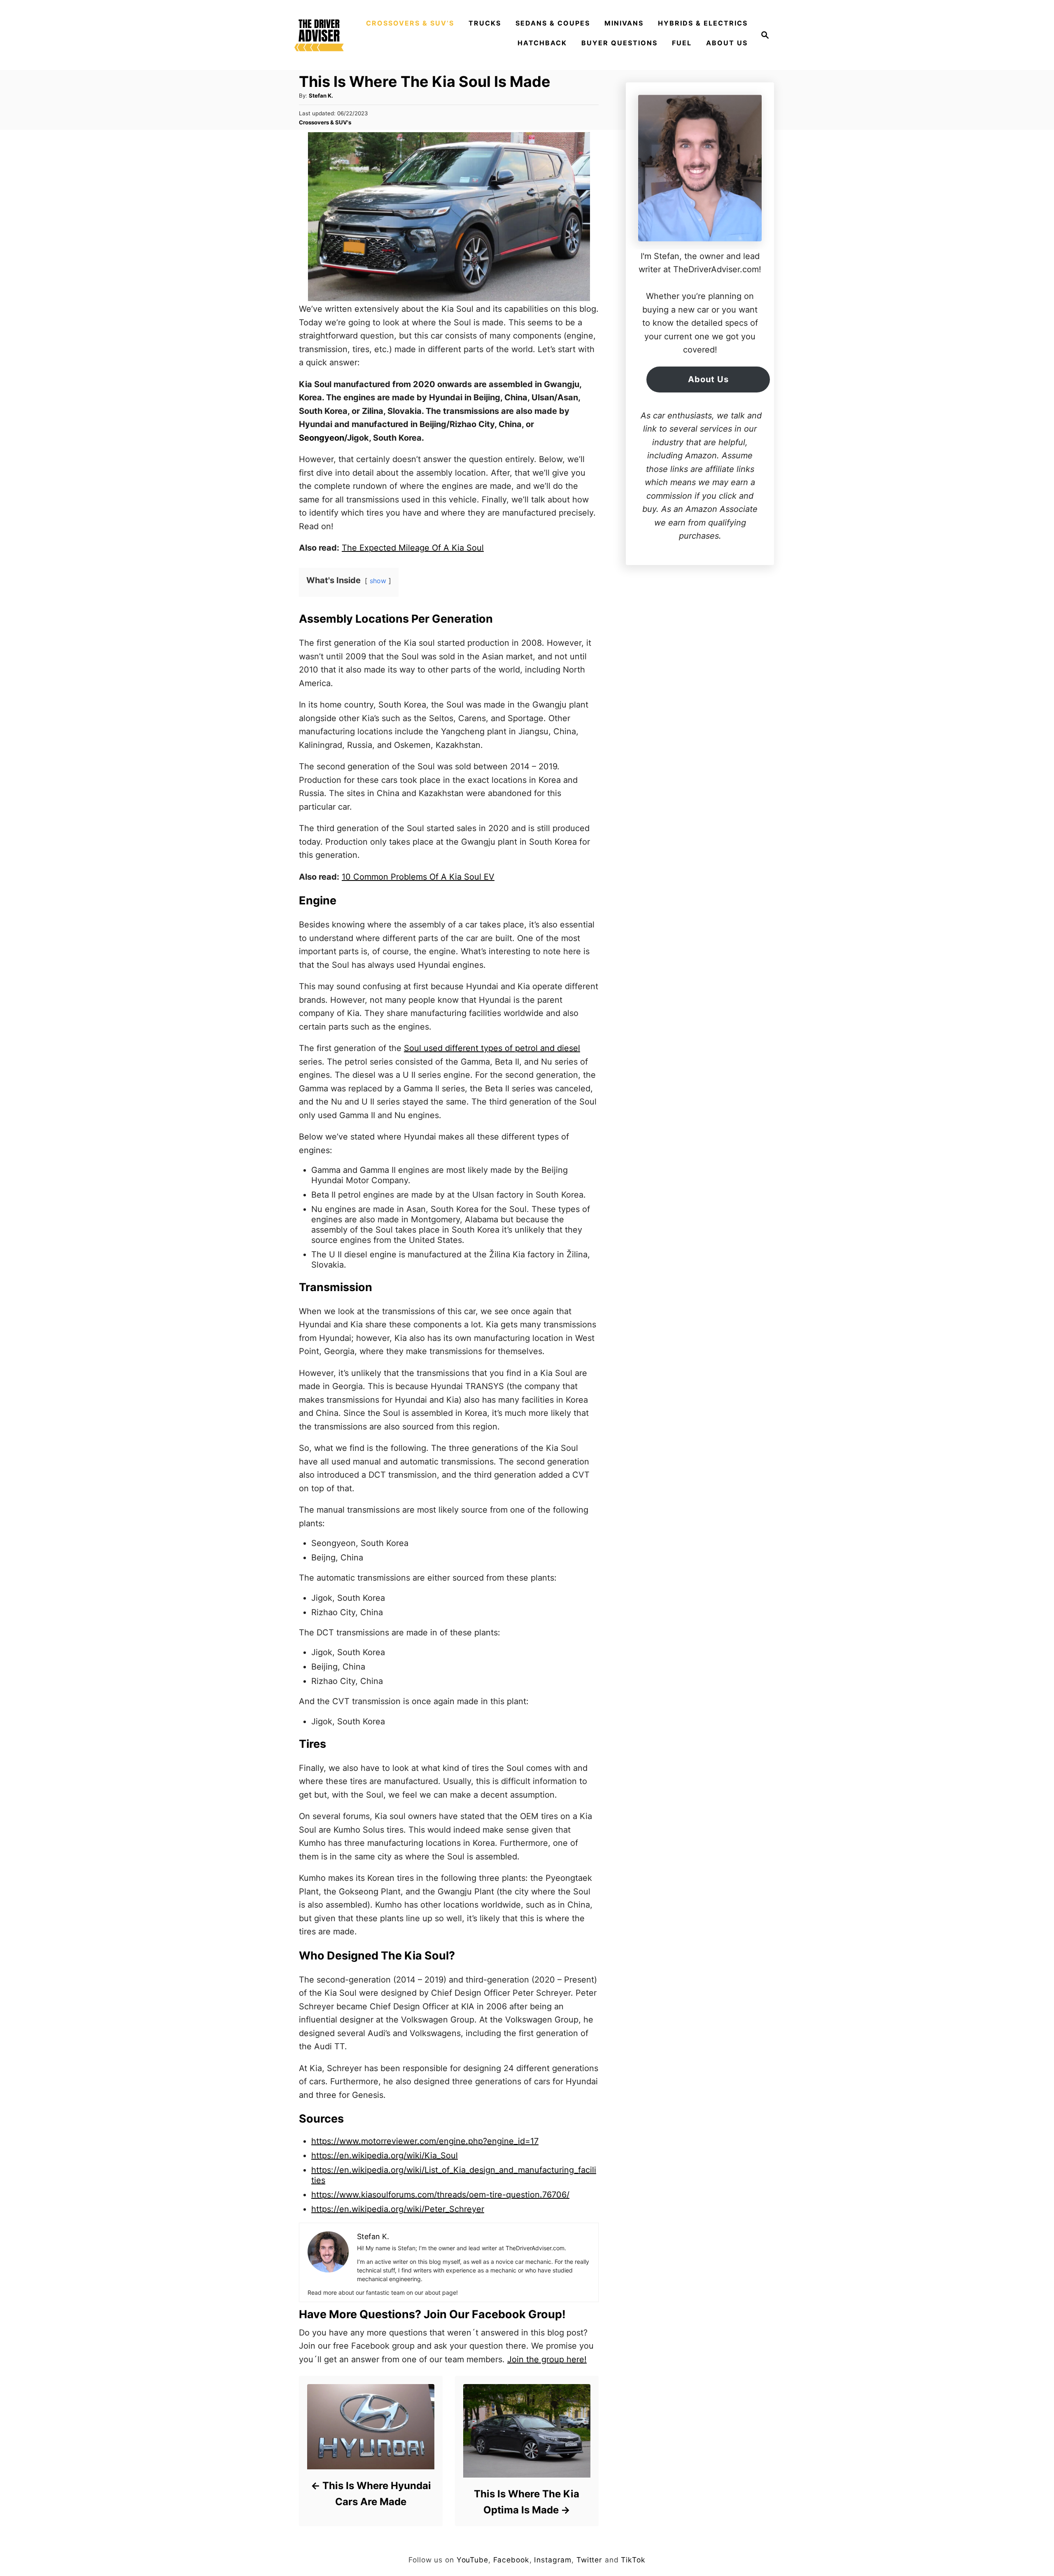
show (378, 581)
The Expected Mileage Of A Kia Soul (413, 548)
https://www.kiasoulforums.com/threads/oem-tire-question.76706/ (440, 2195)
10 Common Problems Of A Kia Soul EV (418, 877)
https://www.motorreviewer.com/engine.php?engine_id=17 (425, 2141)
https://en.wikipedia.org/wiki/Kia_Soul (385, 2156)
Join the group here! (547, 2359)
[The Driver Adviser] (319, 35)
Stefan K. (321, 96)
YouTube (472, 2560)
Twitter (589, 2560)
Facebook (511, 2560)
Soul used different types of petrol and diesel (492, 1048)
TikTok (633, 2560)
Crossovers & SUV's (325, 122)
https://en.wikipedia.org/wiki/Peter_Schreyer (398, 2209)
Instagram (553, 2560)
